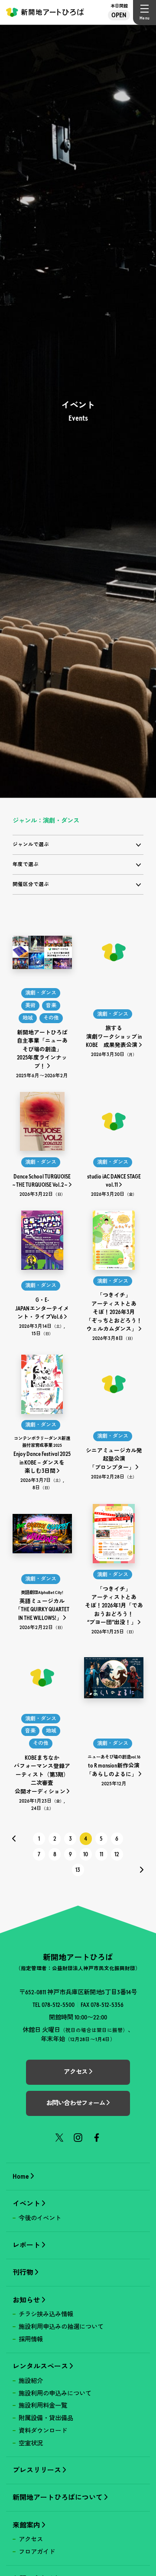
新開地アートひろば (45, 12)
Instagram (78, 2138)
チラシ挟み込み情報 (46, 2314)
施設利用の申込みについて (55, 2393)
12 (117, 1854)
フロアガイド (37, 2552)
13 (78, 1870)
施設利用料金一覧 (43, 2405)
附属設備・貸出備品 (46, 2418)
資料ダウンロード (43, 2431)
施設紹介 (31, 2381)
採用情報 (31, 2339)
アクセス (31, 2539)
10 (86, 1854)
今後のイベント (40, 2218)
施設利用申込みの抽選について (61, 2327)
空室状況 (31, 2443)
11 (101, 1854)
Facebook (97, 2138)
